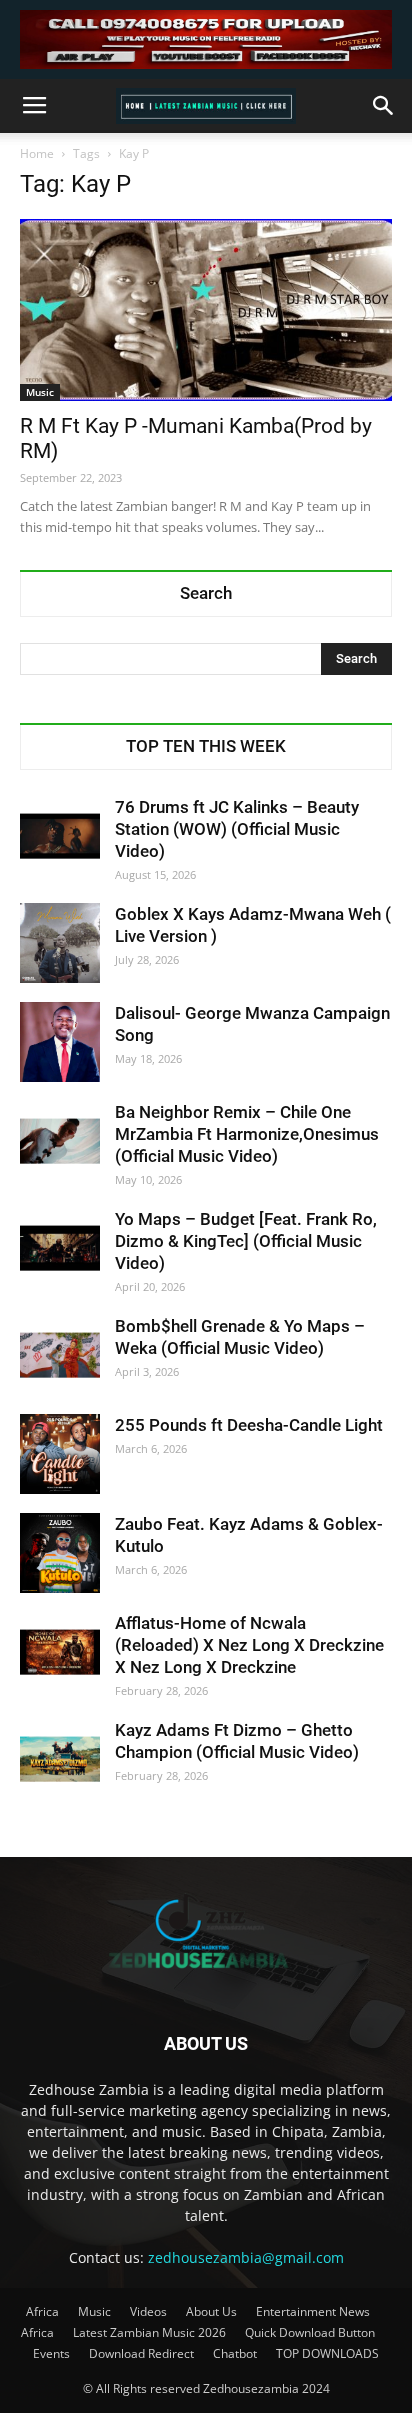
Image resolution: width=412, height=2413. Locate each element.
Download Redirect (141, 2353)
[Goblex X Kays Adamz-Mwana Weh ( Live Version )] (60, 943)
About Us (211, 2311)
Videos (148, 2311)
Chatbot (235, 2353)
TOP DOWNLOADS (327, 2353)
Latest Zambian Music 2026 (149, 2332)
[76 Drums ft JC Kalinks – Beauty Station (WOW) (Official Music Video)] (60, 836)
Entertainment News (313, 2311)
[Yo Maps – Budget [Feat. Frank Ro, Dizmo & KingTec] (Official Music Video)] (60, 1248)
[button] (384, 106)
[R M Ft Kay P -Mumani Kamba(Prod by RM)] (206, 310)
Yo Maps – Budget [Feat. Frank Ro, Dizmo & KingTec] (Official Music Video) (246, 1241)
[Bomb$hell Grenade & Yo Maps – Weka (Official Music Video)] (60, 1355)
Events (51, 2353)
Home (37, 153)
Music (40, 392)
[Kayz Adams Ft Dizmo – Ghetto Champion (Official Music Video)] (60, 1759)
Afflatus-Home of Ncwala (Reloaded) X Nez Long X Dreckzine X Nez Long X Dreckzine (249, 1645)
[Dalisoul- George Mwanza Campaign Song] (60, 1042)
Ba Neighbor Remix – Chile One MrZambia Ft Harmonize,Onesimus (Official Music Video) (247, 1134)
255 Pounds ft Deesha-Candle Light (249, 1425)
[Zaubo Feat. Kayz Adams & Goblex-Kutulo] (60, 1553)
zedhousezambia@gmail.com (246, 2257)
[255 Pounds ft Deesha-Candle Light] (60, 1454)
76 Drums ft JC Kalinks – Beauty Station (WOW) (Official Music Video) (237, 829)
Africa (42, 2311)
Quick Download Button (310, 2332)
